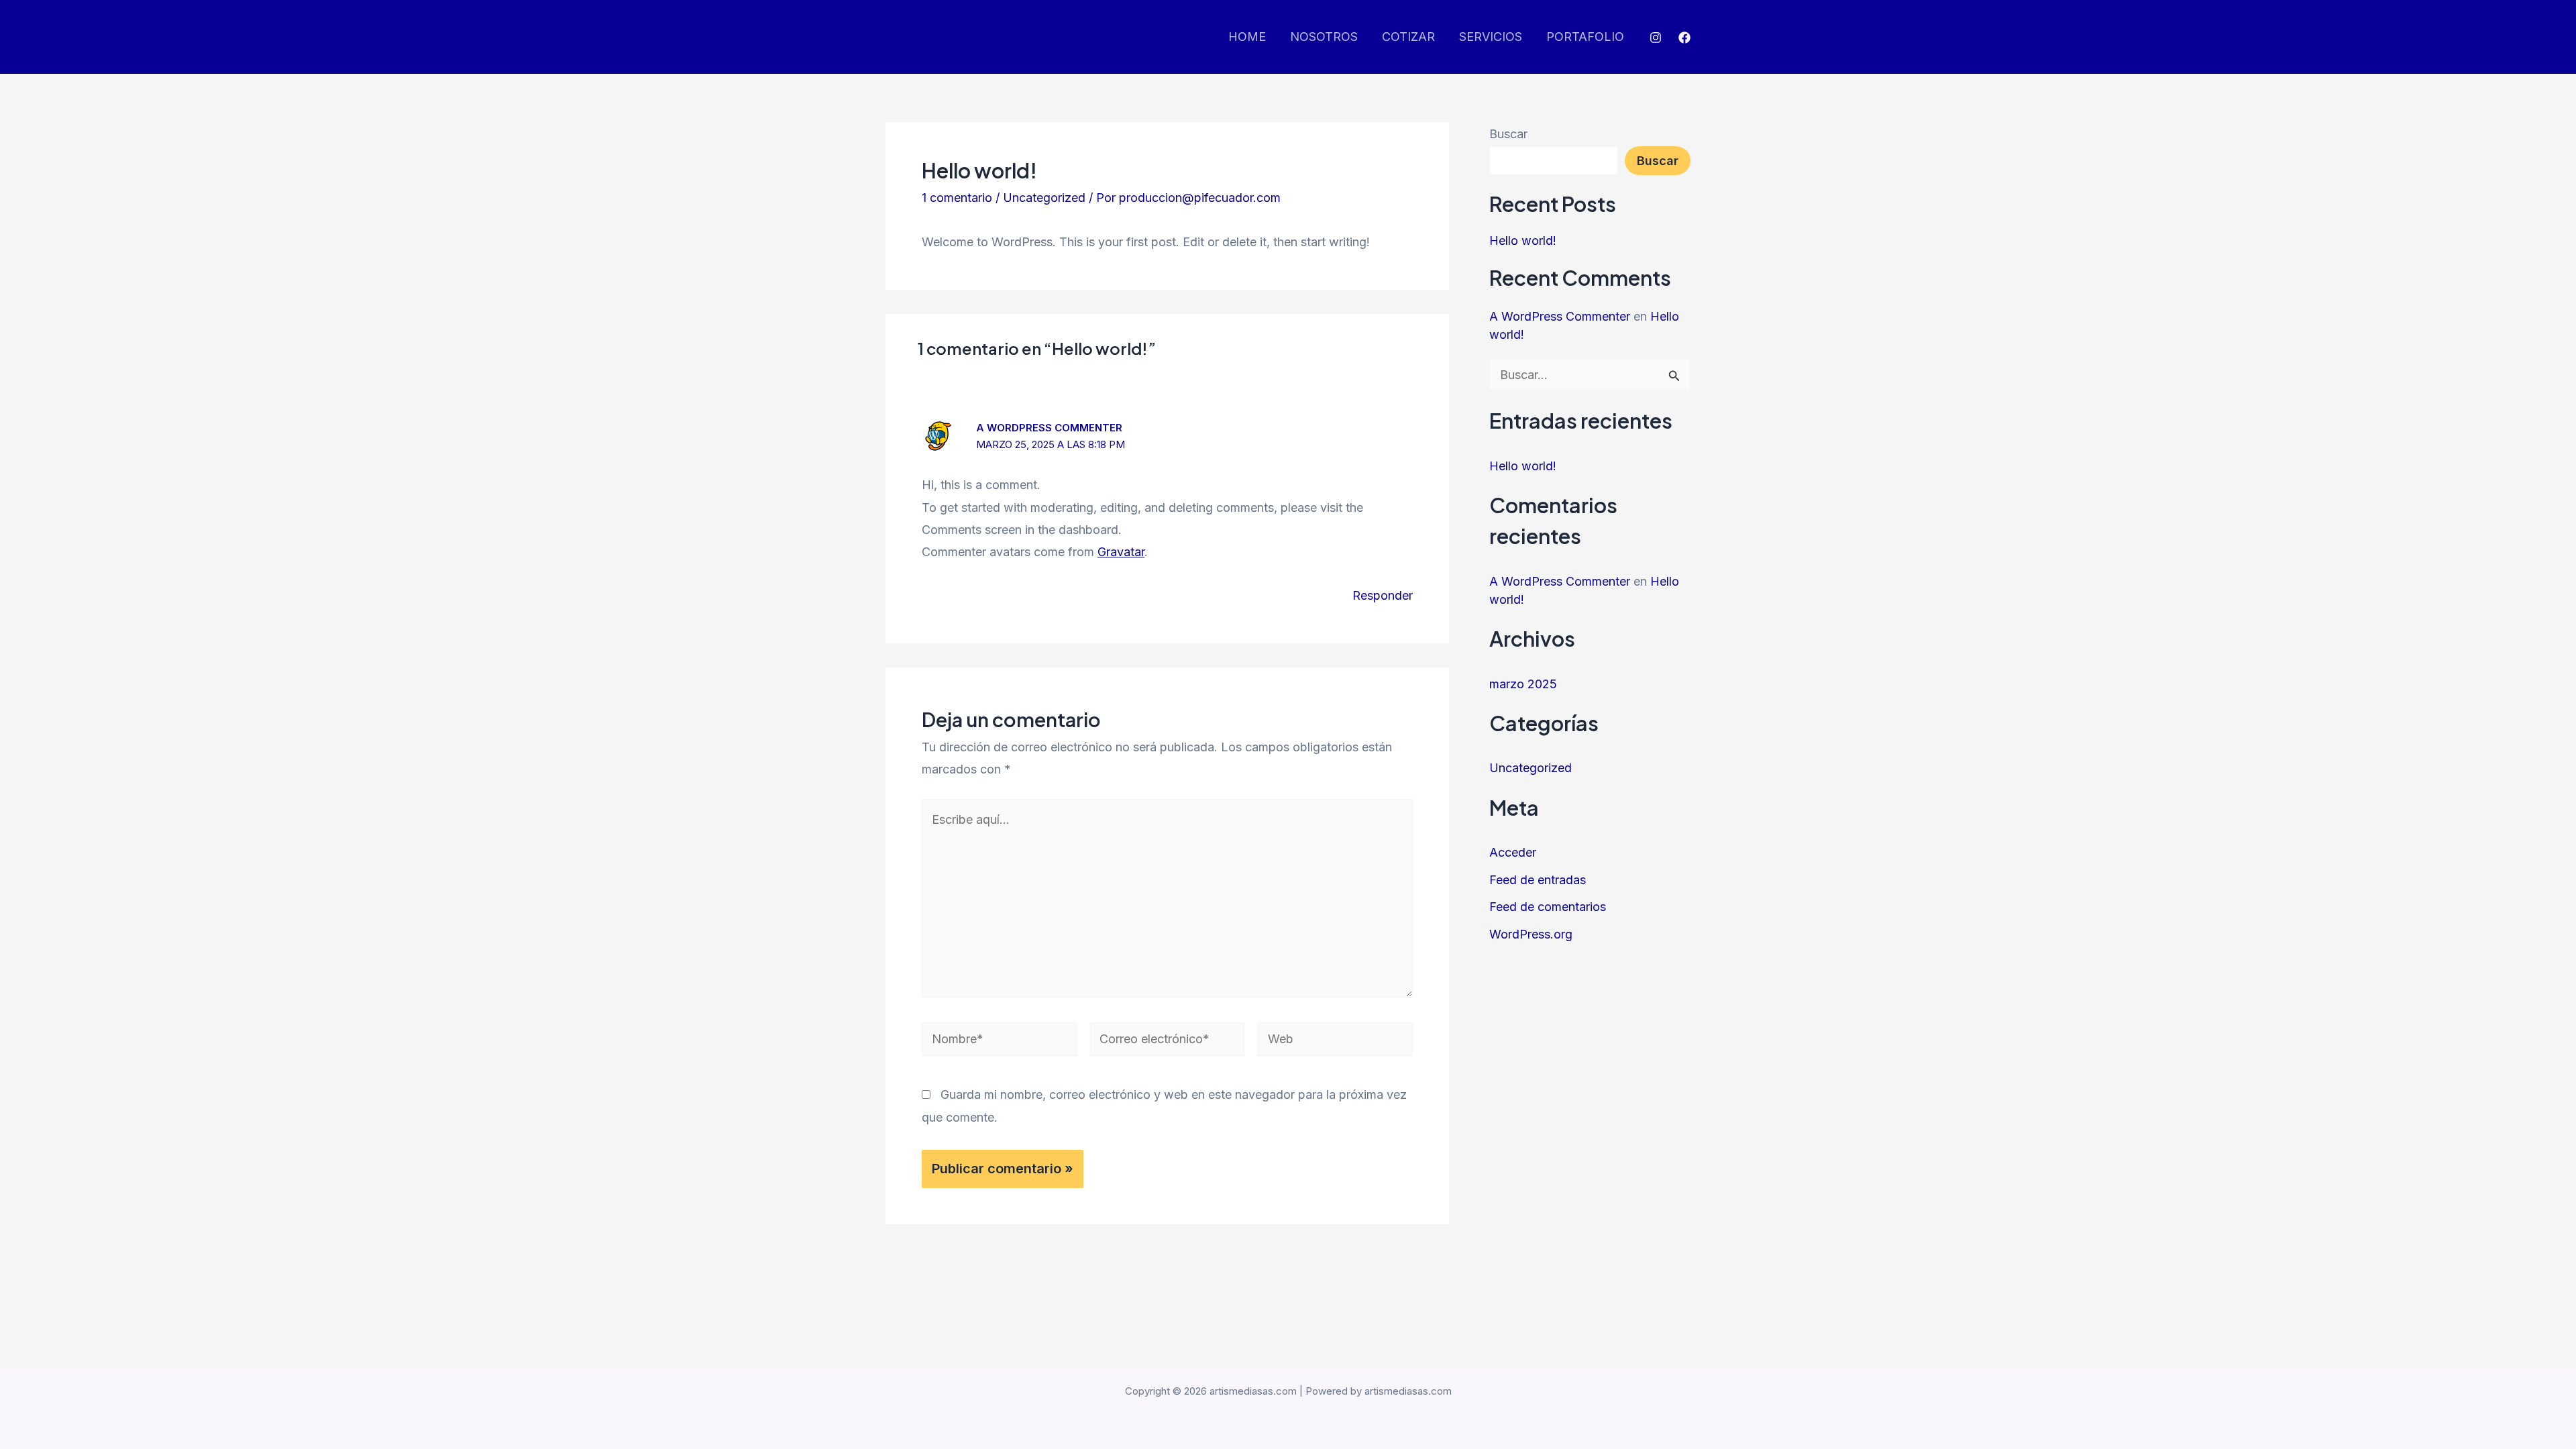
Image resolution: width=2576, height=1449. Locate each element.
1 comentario (957, 198)
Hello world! (1523, 240)
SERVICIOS (1491, 37)
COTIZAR (1408, 37)
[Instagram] (1656, 38)
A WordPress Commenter (1049, 428)
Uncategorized (1044, 198)
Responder (1383, 595)
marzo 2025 (1523, 684)
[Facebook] (1684, 38)
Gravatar (1121, 552)
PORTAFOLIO (1585, 37)
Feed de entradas (1538, 880)
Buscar (1508, 134)
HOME (1247, 37)
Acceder (1513, 852)
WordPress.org (1531, 934)
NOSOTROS (1324, 37)
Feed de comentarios (1548, 907)
